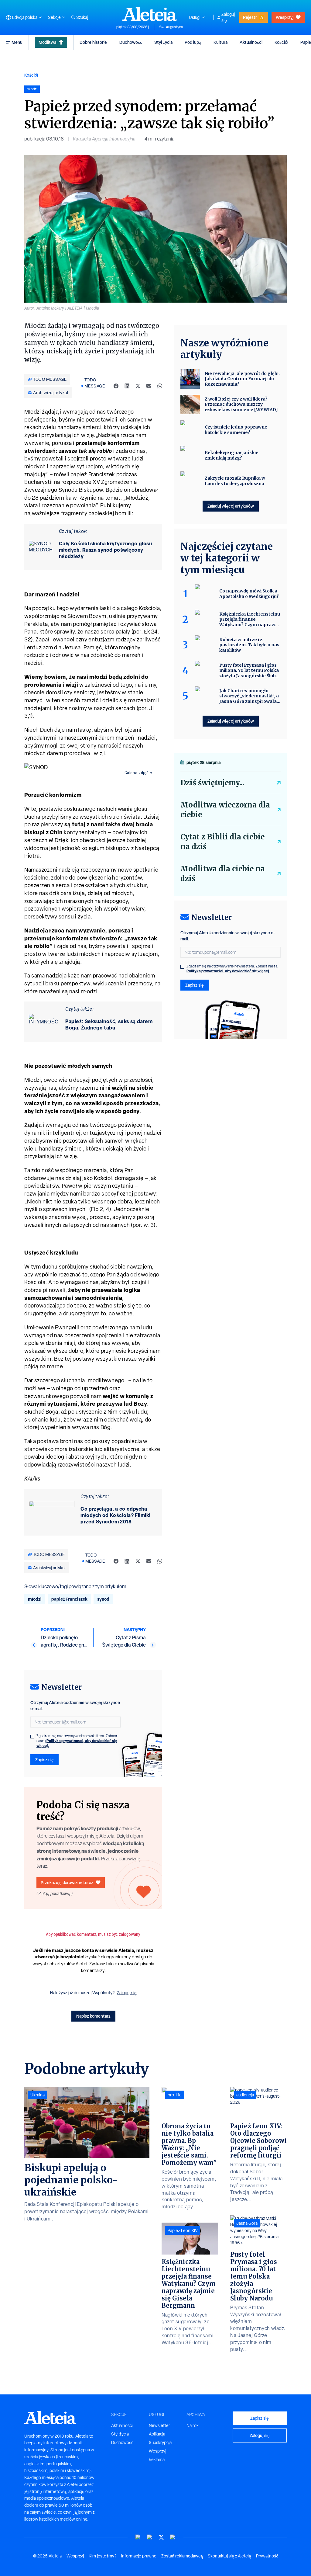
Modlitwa (47, 42)
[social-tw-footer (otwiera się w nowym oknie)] (161, 2537)
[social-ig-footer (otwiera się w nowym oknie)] (173, 2537)
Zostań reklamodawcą (182, 2556)
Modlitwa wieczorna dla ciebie (225, 810)
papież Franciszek (69, 1599)
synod (103, 1599)
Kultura (220, 42)
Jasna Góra (247, 2223)
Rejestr (250, 17)
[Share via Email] (149, 386)
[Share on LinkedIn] (127, 386)
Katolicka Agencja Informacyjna (104, 139)
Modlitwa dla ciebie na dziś (223, 874)
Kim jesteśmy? (103, 2556)
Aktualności (251, 42)
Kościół (281, 42)
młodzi (35, 1599)
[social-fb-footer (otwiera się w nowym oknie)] (150, 2537)
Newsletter (159, 2425)
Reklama (157, 2460)
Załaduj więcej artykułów (231, 506)
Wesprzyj (285, 17)
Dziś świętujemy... (212, 783)
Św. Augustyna (171, 27)
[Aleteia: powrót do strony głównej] (150, 14)
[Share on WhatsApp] (160, 386)
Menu (17, 42)
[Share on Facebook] (116, 386)
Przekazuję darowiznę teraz (67, 1882)
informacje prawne (139, 2556)
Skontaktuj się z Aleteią (229, 2556)
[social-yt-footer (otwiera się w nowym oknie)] (138, 2537)
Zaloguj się (228, 17)
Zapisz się (44, 1760)
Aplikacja (157, 2434)
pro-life (175, 2095)
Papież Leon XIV (183, 2231)
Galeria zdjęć (137, 773)
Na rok (193, 2425)
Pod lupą (193, 42)
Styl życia (163, 42)
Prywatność (267, 2556)
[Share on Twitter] (138, 386)
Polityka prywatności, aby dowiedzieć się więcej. (77, 1743)
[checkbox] (32, 1737)
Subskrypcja (160, 2442)
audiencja (245, 2095)
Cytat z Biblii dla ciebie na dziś (222, 842)
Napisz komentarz (93, 2016)
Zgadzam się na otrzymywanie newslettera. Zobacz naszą (77, 1741)
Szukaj (82, 17)
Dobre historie (93, 42)
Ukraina (38, 2095)
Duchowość (131, 42)
